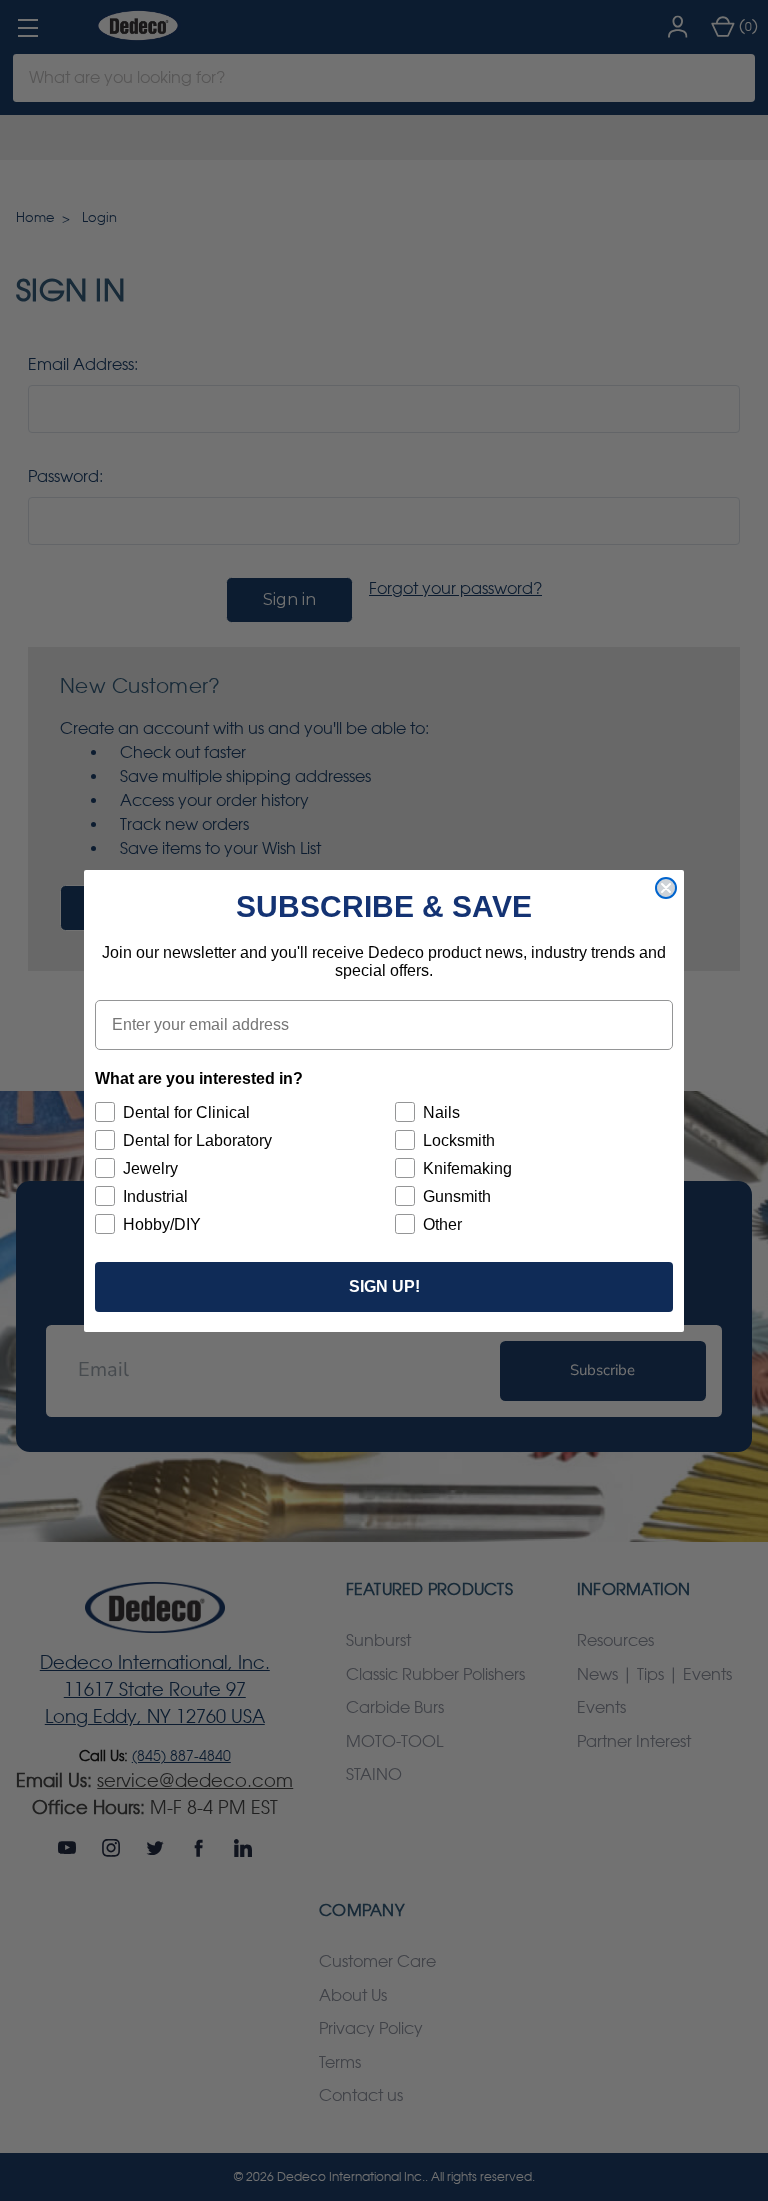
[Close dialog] (666, 888)
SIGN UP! (384, 1286)
